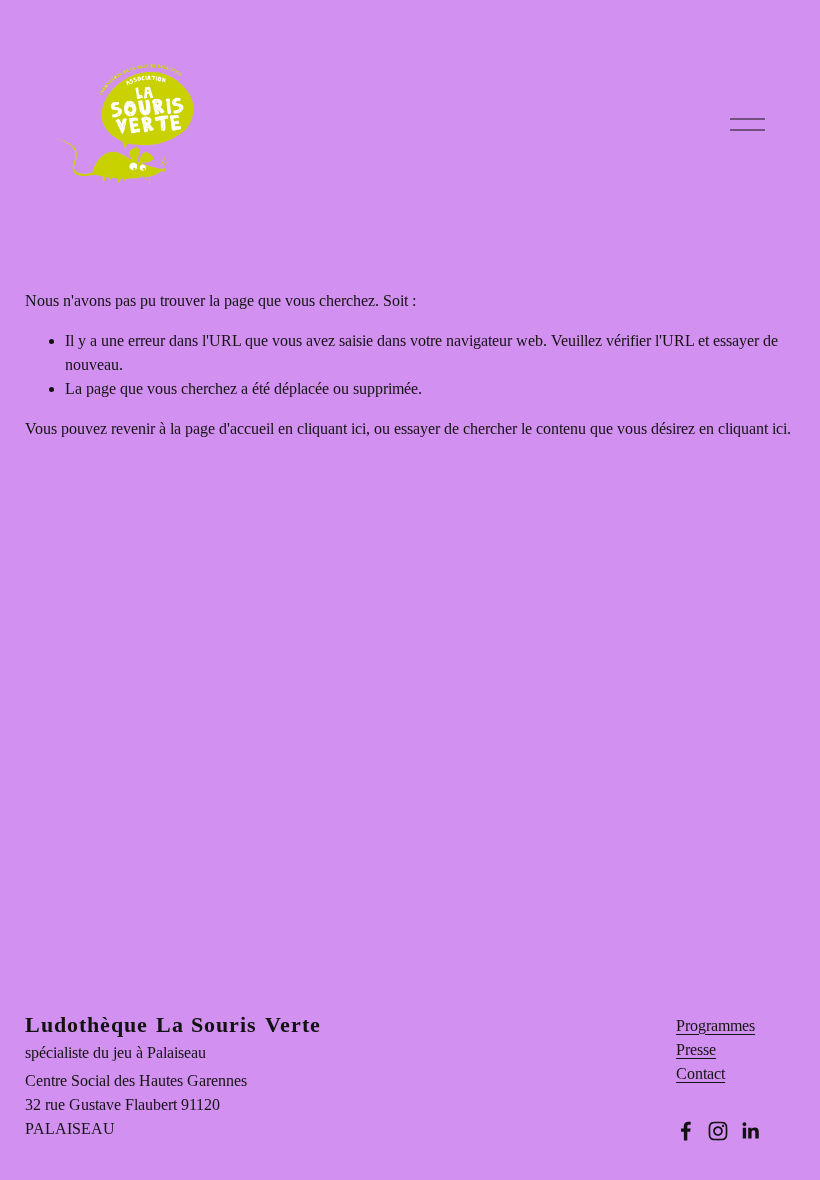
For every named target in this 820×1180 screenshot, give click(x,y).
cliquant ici (331, 428)
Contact (700, 1073)
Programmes (715, 1025)
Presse (696, 1049)
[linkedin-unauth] (750, 1131)
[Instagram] (718, 1131)
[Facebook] (686, 1131)
